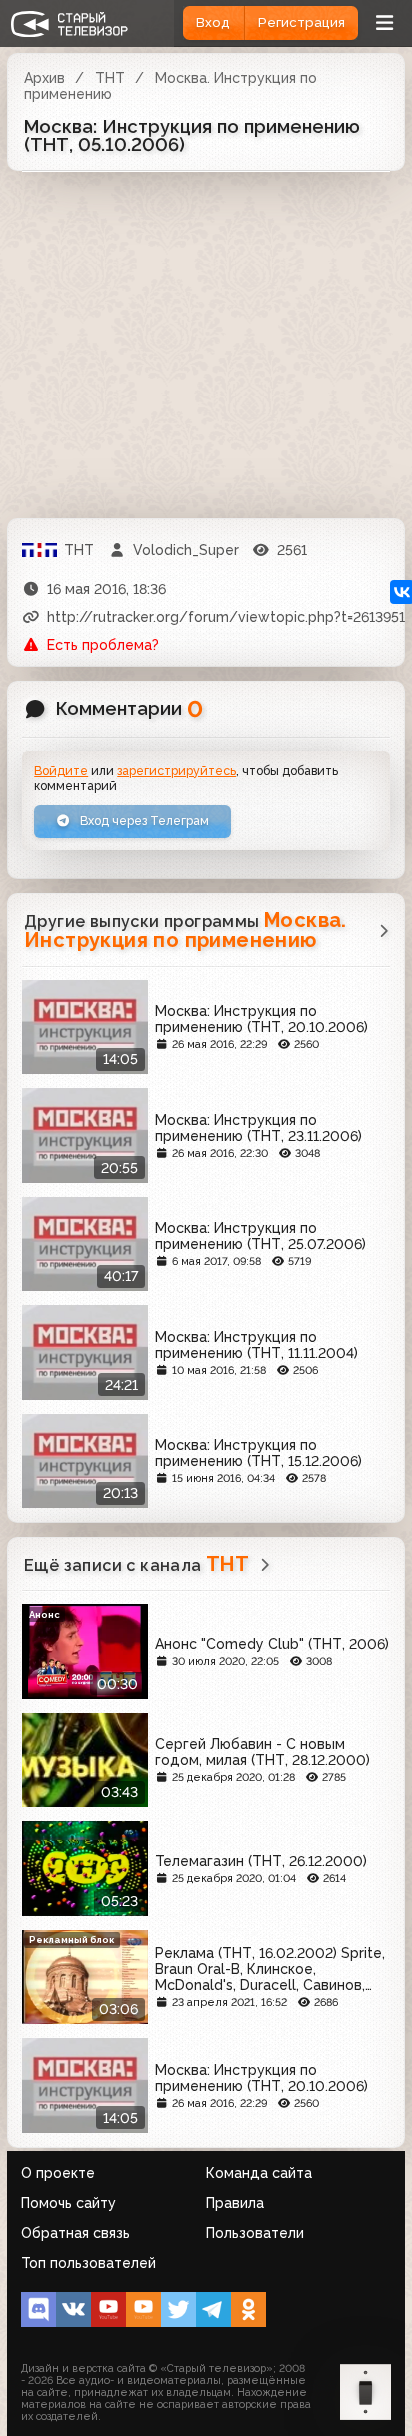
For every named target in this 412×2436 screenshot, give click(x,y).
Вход (213, 22)
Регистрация (301, 22)
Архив (44, 78)
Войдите (61, 770)
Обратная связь (75, 2233)
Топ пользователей (88, 2263)
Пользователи (255, 2233)
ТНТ (110, 78)
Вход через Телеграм (143, 820)
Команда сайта (259, 2173)
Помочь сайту (68, 2203)
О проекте (58, 2173)
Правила (235, 2203)
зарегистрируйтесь (176, 770)
